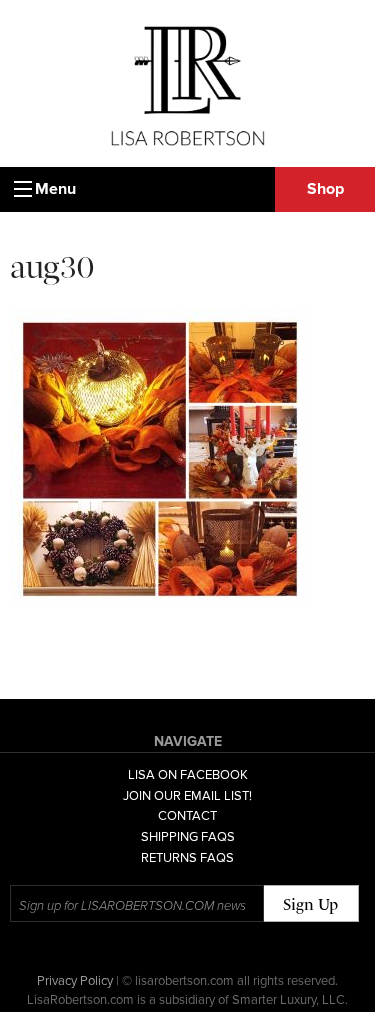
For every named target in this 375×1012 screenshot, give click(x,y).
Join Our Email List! (187, 796)
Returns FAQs (187, 858)
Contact (187, 816)
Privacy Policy (75, 981)
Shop (325, 189)
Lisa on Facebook (188, 775)
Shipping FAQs (188, 837)
